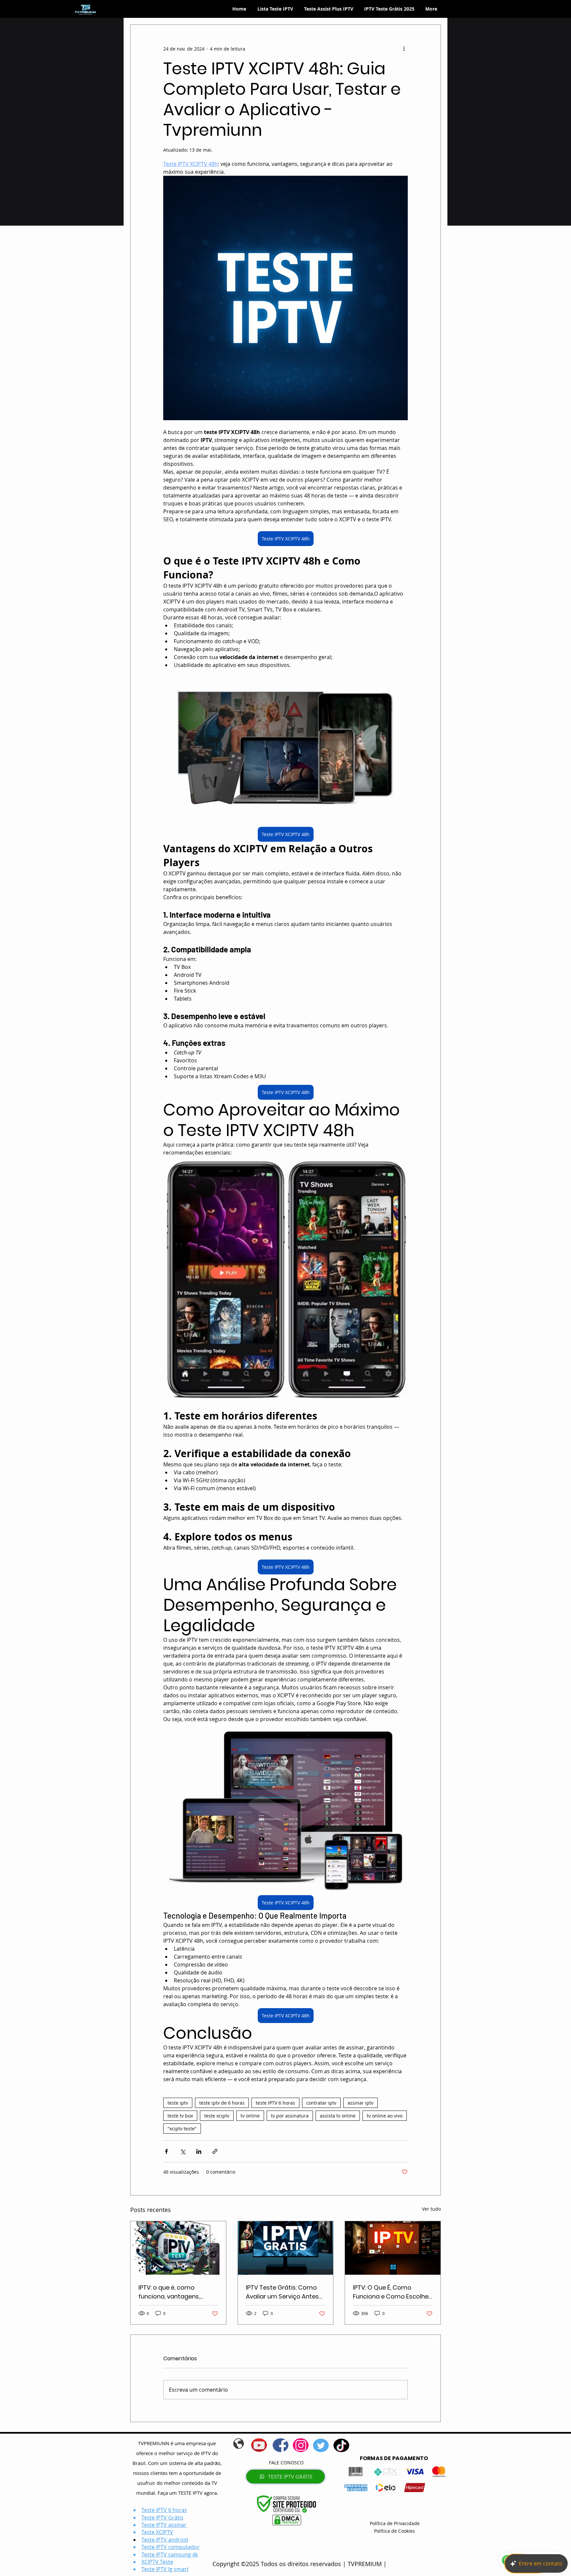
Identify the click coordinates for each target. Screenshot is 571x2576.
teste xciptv (217, 2116)
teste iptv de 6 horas (222, 2103)
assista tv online (338, 2116)
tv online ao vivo (385, 2116)
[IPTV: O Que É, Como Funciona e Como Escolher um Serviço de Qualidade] (393, 2248)
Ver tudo (431, 2209)
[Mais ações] (404, 49)
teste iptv (178, 2103)
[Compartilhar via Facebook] (166, 2151)
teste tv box (180, 2116)
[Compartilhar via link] (215, 2151)
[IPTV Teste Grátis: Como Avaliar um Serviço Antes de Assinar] (286, 2248)
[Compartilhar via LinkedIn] (199, 2151)
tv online (250, 2116)
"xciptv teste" (182, 2129)
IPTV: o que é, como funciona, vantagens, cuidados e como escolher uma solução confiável (178, 2292)
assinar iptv (361, 2103)
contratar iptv (321, 2103)
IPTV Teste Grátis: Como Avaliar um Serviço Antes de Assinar (282, 2292)
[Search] (440, 9)
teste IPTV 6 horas (275, 2103)
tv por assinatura (290, 2116)
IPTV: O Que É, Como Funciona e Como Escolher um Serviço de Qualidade (392, 2292)
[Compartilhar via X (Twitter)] (183, 2151)
